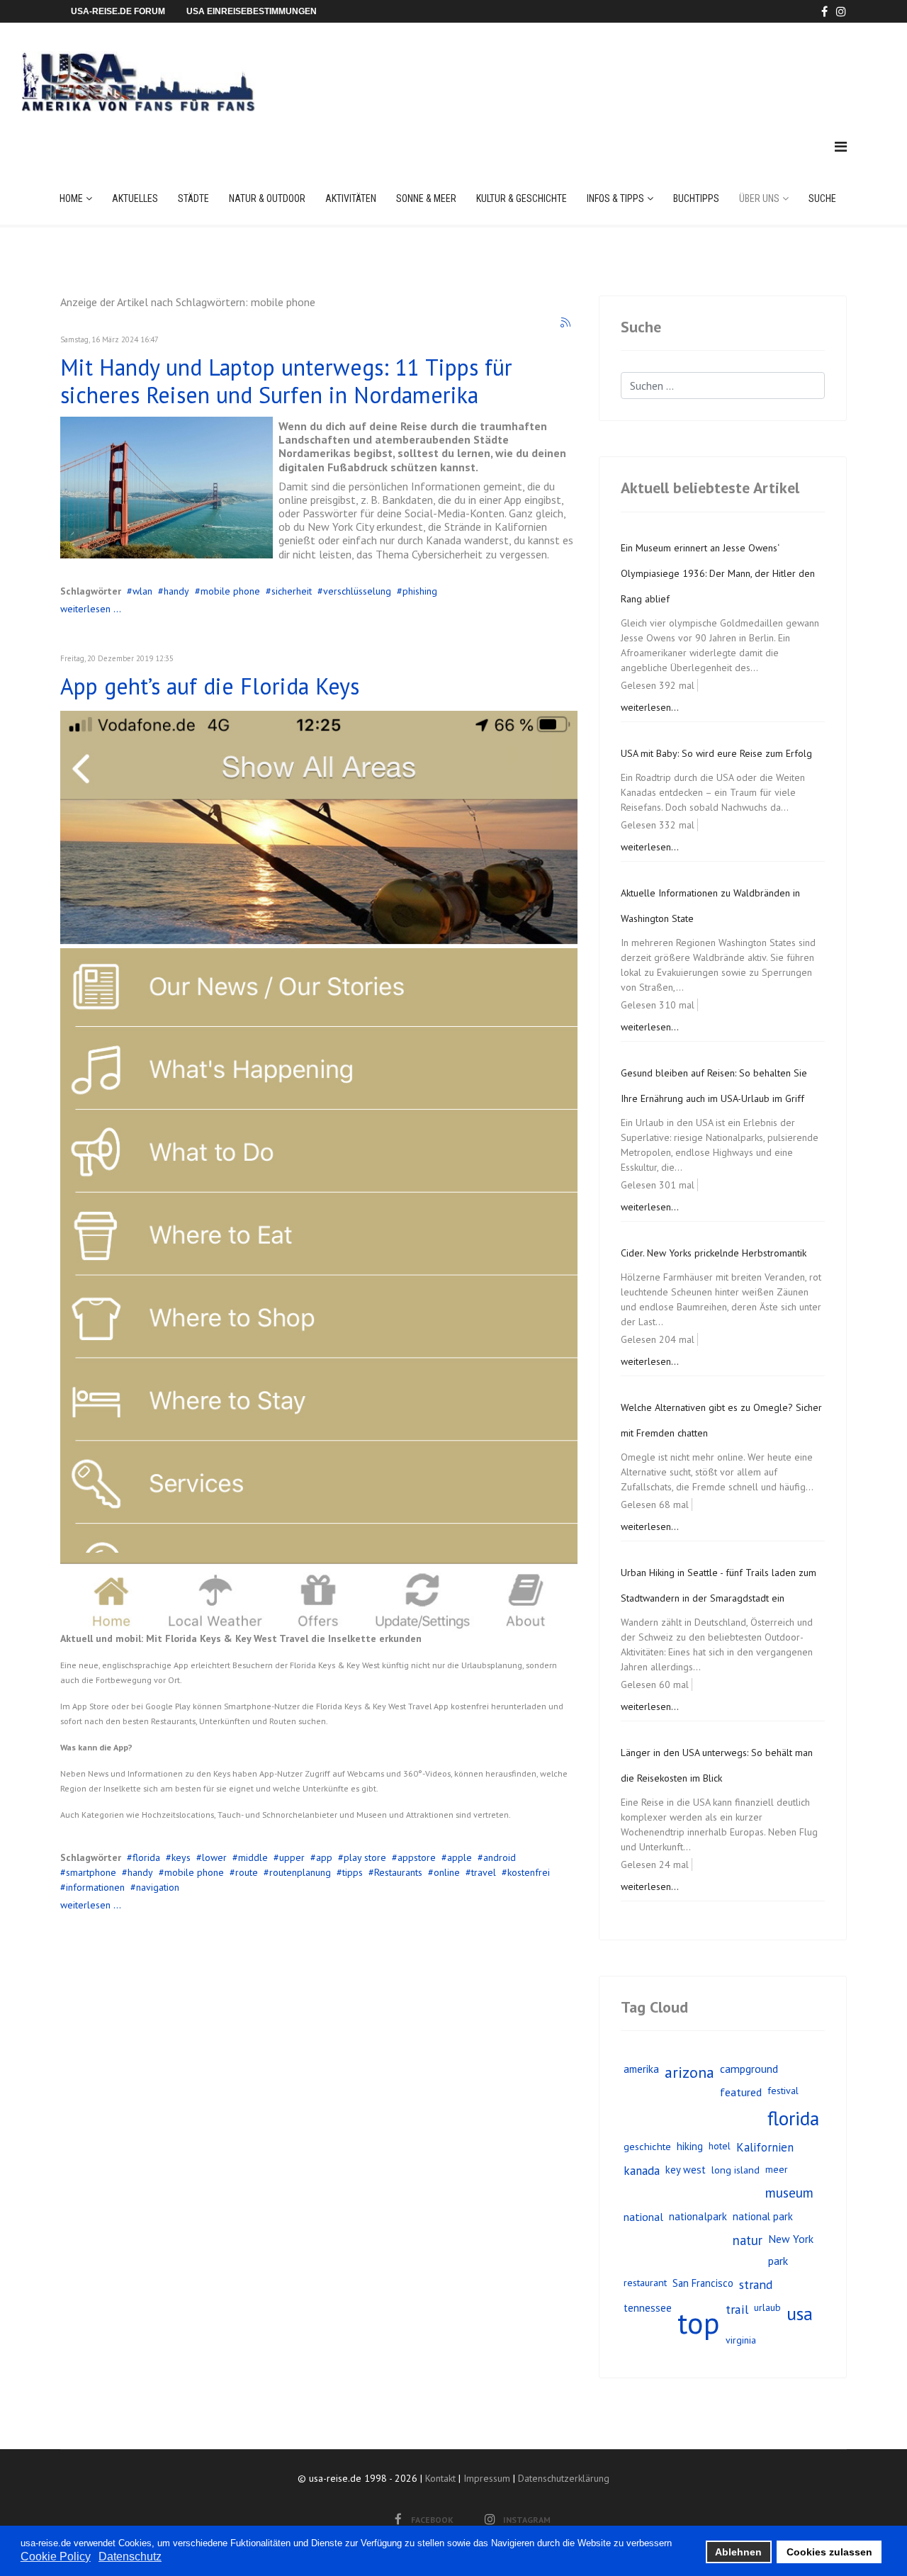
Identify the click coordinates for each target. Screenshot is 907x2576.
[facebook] (824, 11)
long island (736, 2170)
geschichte (647, 2146)
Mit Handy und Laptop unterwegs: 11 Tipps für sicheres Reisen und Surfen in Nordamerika (286, 381)
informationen (95, 1887)
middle (253, 1857)
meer (777, 2169)
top (699, 2323)
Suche (822, 198)
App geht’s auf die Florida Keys (210, 686)
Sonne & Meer (426, 198)
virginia (741, 2340)
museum (789, 2192)
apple (460, 1857)
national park (763, 2216)
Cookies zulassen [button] (829, 2552)
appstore (417, 1857)
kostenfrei (529, 1872)
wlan (142, 591)
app (324, 1857)
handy (176, 591)
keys (181, 1857)
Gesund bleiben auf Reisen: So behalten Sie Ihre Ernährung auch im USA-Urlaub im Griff (714, 1086)
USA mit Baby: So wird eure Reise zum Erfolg (716, 753)
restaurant (645, 2283)
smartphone (91, 1872)
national (643, 2217)
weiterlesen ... (91, 609)
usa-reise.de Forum (118, 11)
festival (783, 2091)
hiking (690, 2146)
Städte (193, 198)
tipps (353, 1872)
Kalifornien (765, 2147)
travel (484, 1872)
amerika (641, 2069)
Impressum (487, 2478)
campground (749, 2069)
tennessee (648, 2308)
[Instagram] (841, 11)
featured (741, 2092)
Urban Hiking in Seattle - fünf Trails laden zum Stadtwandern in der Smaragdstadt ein (719, 1585)
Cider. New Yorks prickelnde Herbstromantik (714, 1253)
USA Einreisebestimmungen (252, 11)
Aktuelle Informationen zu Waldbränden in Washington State (710, 906)
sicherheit (292, 591)
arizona (689, 2072)
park (778, 2261)
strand (756, 2284)
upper (292, 1857)
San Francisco (703, 2283)
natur (748, 2240)
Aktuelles (135, 198)
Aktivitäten (351, 198)
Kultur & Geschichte (522, 198)
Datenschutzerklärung (564, 2478)
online (447, 1872)
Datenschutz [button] (130, 2557)
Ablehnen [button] (738, 2552)
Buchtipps (696, 198)
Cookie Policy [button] (56, 2557)
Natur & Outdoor (267, 198)
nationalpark (698, 2216)
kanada (642, 2171)
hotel (720, 2146)
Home (71, 198)
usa (800, 2313)
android (500, 1857)
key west (686, 2170)
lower (214, 1857)
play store (365, 1857)
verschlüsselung (357, 591)
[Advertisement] (587, 67)
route (247, 1872)
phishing (420, 591)
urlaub (767, 2307)
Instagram (527, 2520)
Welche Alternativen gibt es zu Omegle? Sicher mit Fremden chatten (721, 1420)
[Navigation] (841, 147)
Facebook (432, 2520)
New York (791, 2239)
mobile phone (230, 591)
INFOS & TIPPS (615, 198)
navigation (158, 1887)
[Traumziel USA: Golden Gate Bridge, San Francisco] (167, 488)
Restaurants (398, 1872)
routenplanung (300, 1872)
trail (737, 2309)
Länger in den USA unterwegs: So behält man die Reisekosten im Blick (717, 1765)
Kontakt (440, 2478)
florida (146, 1857)
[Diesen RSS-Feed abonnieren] (566, 323)
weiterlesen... (650, 707)
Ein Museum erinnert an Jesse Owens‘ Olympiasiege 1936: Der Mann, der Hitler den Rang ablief (718, 573)
